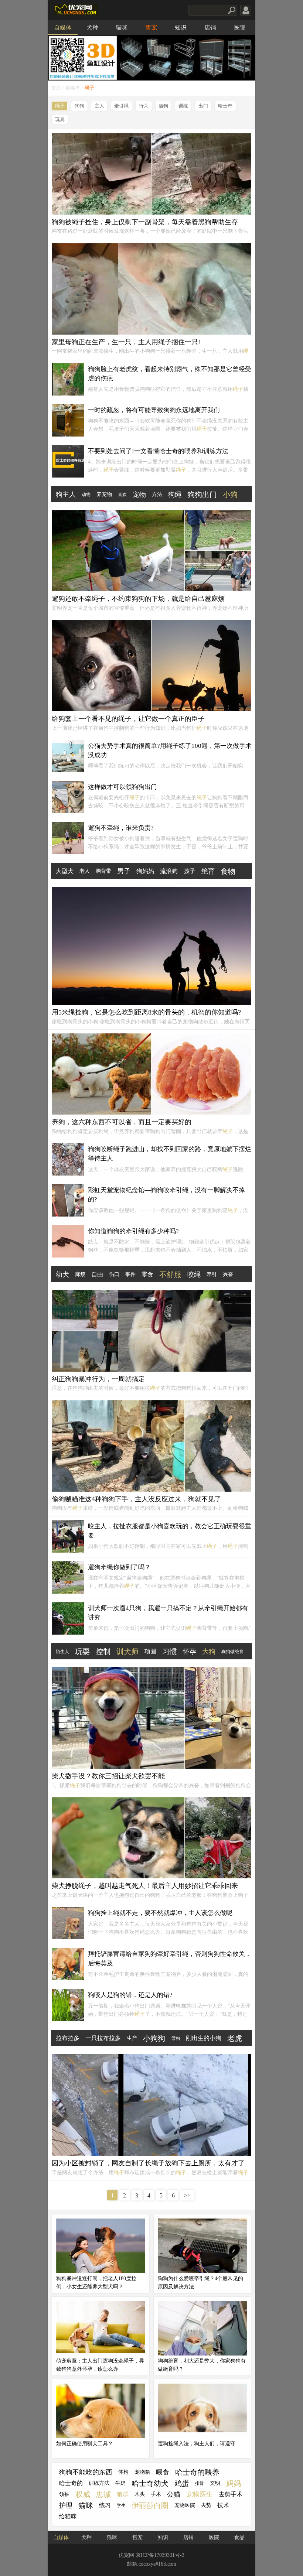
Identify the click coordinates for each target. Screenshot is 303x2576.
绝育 (208, 871)
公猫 (174, 2494)
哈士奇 (225, 106)
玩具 (60, 120)
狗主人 (66, 495)
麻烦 (80, 1274)
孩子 (190, 871)
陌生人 (62, 1652)
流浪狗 (169, 871)
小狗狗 (154, 2038)
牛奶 (120, 2483)
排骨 (200, 2483)
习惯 (170, 1652)
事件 (130, 1274)
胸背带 (103, 871)
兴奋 (228, 1274)
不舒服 (170, 1275)
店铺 (210, 28)
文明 (215, 2483)
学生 (121, 2505)
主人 (99, 106)
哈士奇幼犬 (150, 2483)
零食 (147, 1274)
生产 (132, 2038)
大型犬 (65, 871)
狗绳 (175, 495)
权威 (83, 2494)
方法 (157, 494)
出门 (203, 106)
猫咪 (122, 28)
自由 (97, 1274)
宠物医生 (200, 2494)
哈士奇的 (71, 2483)
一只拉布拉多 (103, 2038)
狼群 (123, 2494)
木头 (140, 2494)
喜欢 (122, 495)
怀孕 (190, 1652)
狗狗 (79, 106)
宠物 (139, 495)
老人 (85, 871)
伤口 (114, 1274)
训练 (183, 106)
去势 (206, 2505)
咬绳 (194, 1275)
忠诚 (103, 2494)
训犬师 (127, 1652)
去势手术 (231, 2494)
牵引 (212, 1274)
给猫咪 (68, 2516)
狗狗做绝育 (232, 1652)
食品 (239, 2537)
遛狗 (163, 106)
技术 (223, 2505)
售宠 (151, 28)
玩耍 (82, 1652)
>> (187, 2195)
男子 (124, 871)
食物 (228, 871)
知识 (181, 28)
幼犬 (62, 1275)
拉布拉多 (68, 2038)
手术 (156, 2494)
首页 (56, 88)
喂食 (163, 2472)
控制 (103, 1652)
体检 (123, 2472)
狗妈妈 (145, 871)
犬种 (92, 28)
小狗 (230, 495)
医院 (239, 28)
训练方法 (99, 2483)
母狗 (176, 2038)
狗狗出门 (202, 495)
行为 (144, 106)
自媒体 (63, 28)
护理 (66, 2505)
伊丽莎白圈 (150, 2505)
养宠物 (104, 494)
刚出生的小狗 (204, 2038)
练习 (105, 2505)
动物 (86, 495)
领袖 (64, 2494)
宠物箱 (142, 2472)
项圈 (150, 1651)
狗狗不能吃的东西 (86, 2472)
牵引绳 (121, 106)
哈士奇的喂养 (197, 2472)
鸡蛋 (182, 2483)
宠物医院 (185, 2505)
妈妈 (234, 2483)
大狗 (209, 1652)
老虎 (235, 2038)
